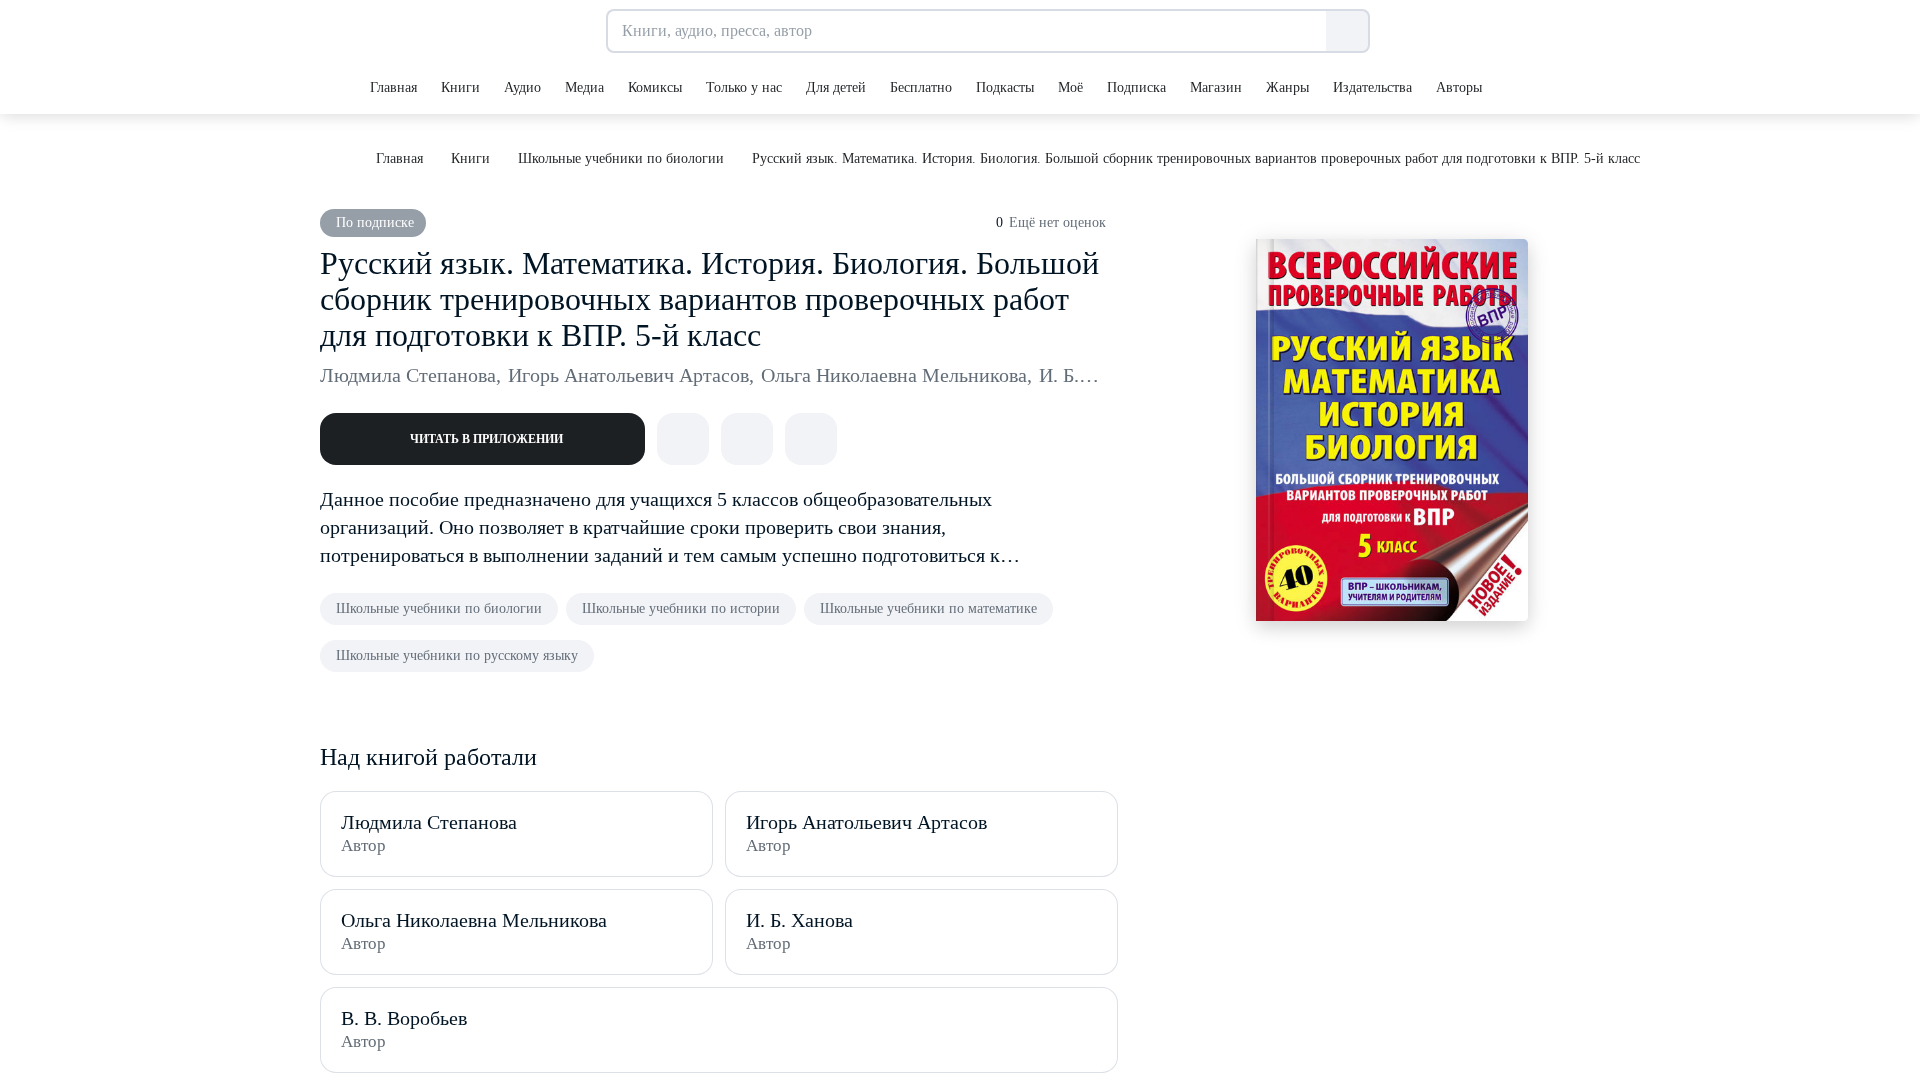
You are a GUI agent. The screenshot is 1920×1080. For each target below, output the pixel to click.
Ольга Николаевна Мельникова (896, 375)
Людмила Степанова (410, 375)
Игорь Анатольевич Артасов (631, 375)
